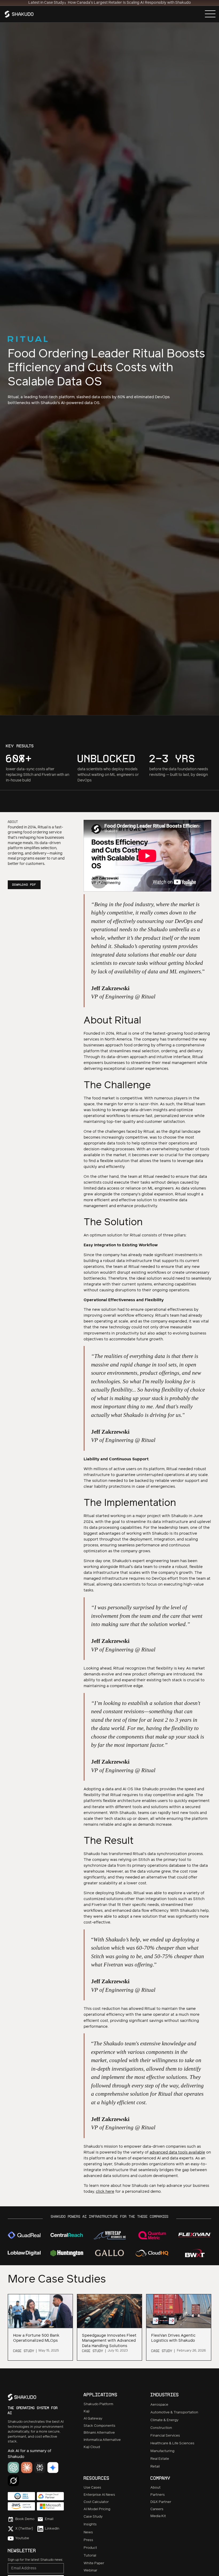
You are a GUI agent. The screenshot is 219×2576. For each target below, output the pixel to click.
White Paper (94, 2563)
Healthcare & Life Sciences (172, 2443)
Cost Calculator (96, 2502)
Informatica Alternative (102, 2440)
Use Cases (92, 2488)
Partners (158, 2495)
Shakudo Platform (98, 2404)
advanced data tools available (177, 2152)
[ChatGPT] (13, 2468)
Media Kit (158, 2516)
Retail (155, 2467)
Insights (90, 2524)
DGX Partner (161, 2502)
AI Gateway (93, 2419)
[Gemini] (53, 2468)
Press (88, 2540)
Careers (157, 2509)
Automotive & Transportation (174, 2412)
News (88, 2532)
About (155, 2488)
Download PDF (24, 885)
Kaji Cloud (92, 2447)
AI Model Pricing (97, 2509)
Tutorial (90, 2556)
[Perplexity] (40, 2468)
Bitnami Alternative (99, 2433)
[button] (210, 14)
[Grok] (13, 2481)
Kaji (87, 2411)
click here (105, 2192)
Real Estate (160, 2459)
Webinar (90, 2571)
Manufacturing (162, 2451)
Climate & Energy (164, 2420)
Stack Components (99, 2426)
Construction (161, 2428)
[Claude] (27, 2468)
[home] (20, 14)
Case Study (93, 2517)
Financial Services (165, 2436)
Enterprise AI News (99, 2495)
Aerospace (159, 2405)
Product (90, 2548)
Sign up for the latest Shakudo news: (35, 2560)
